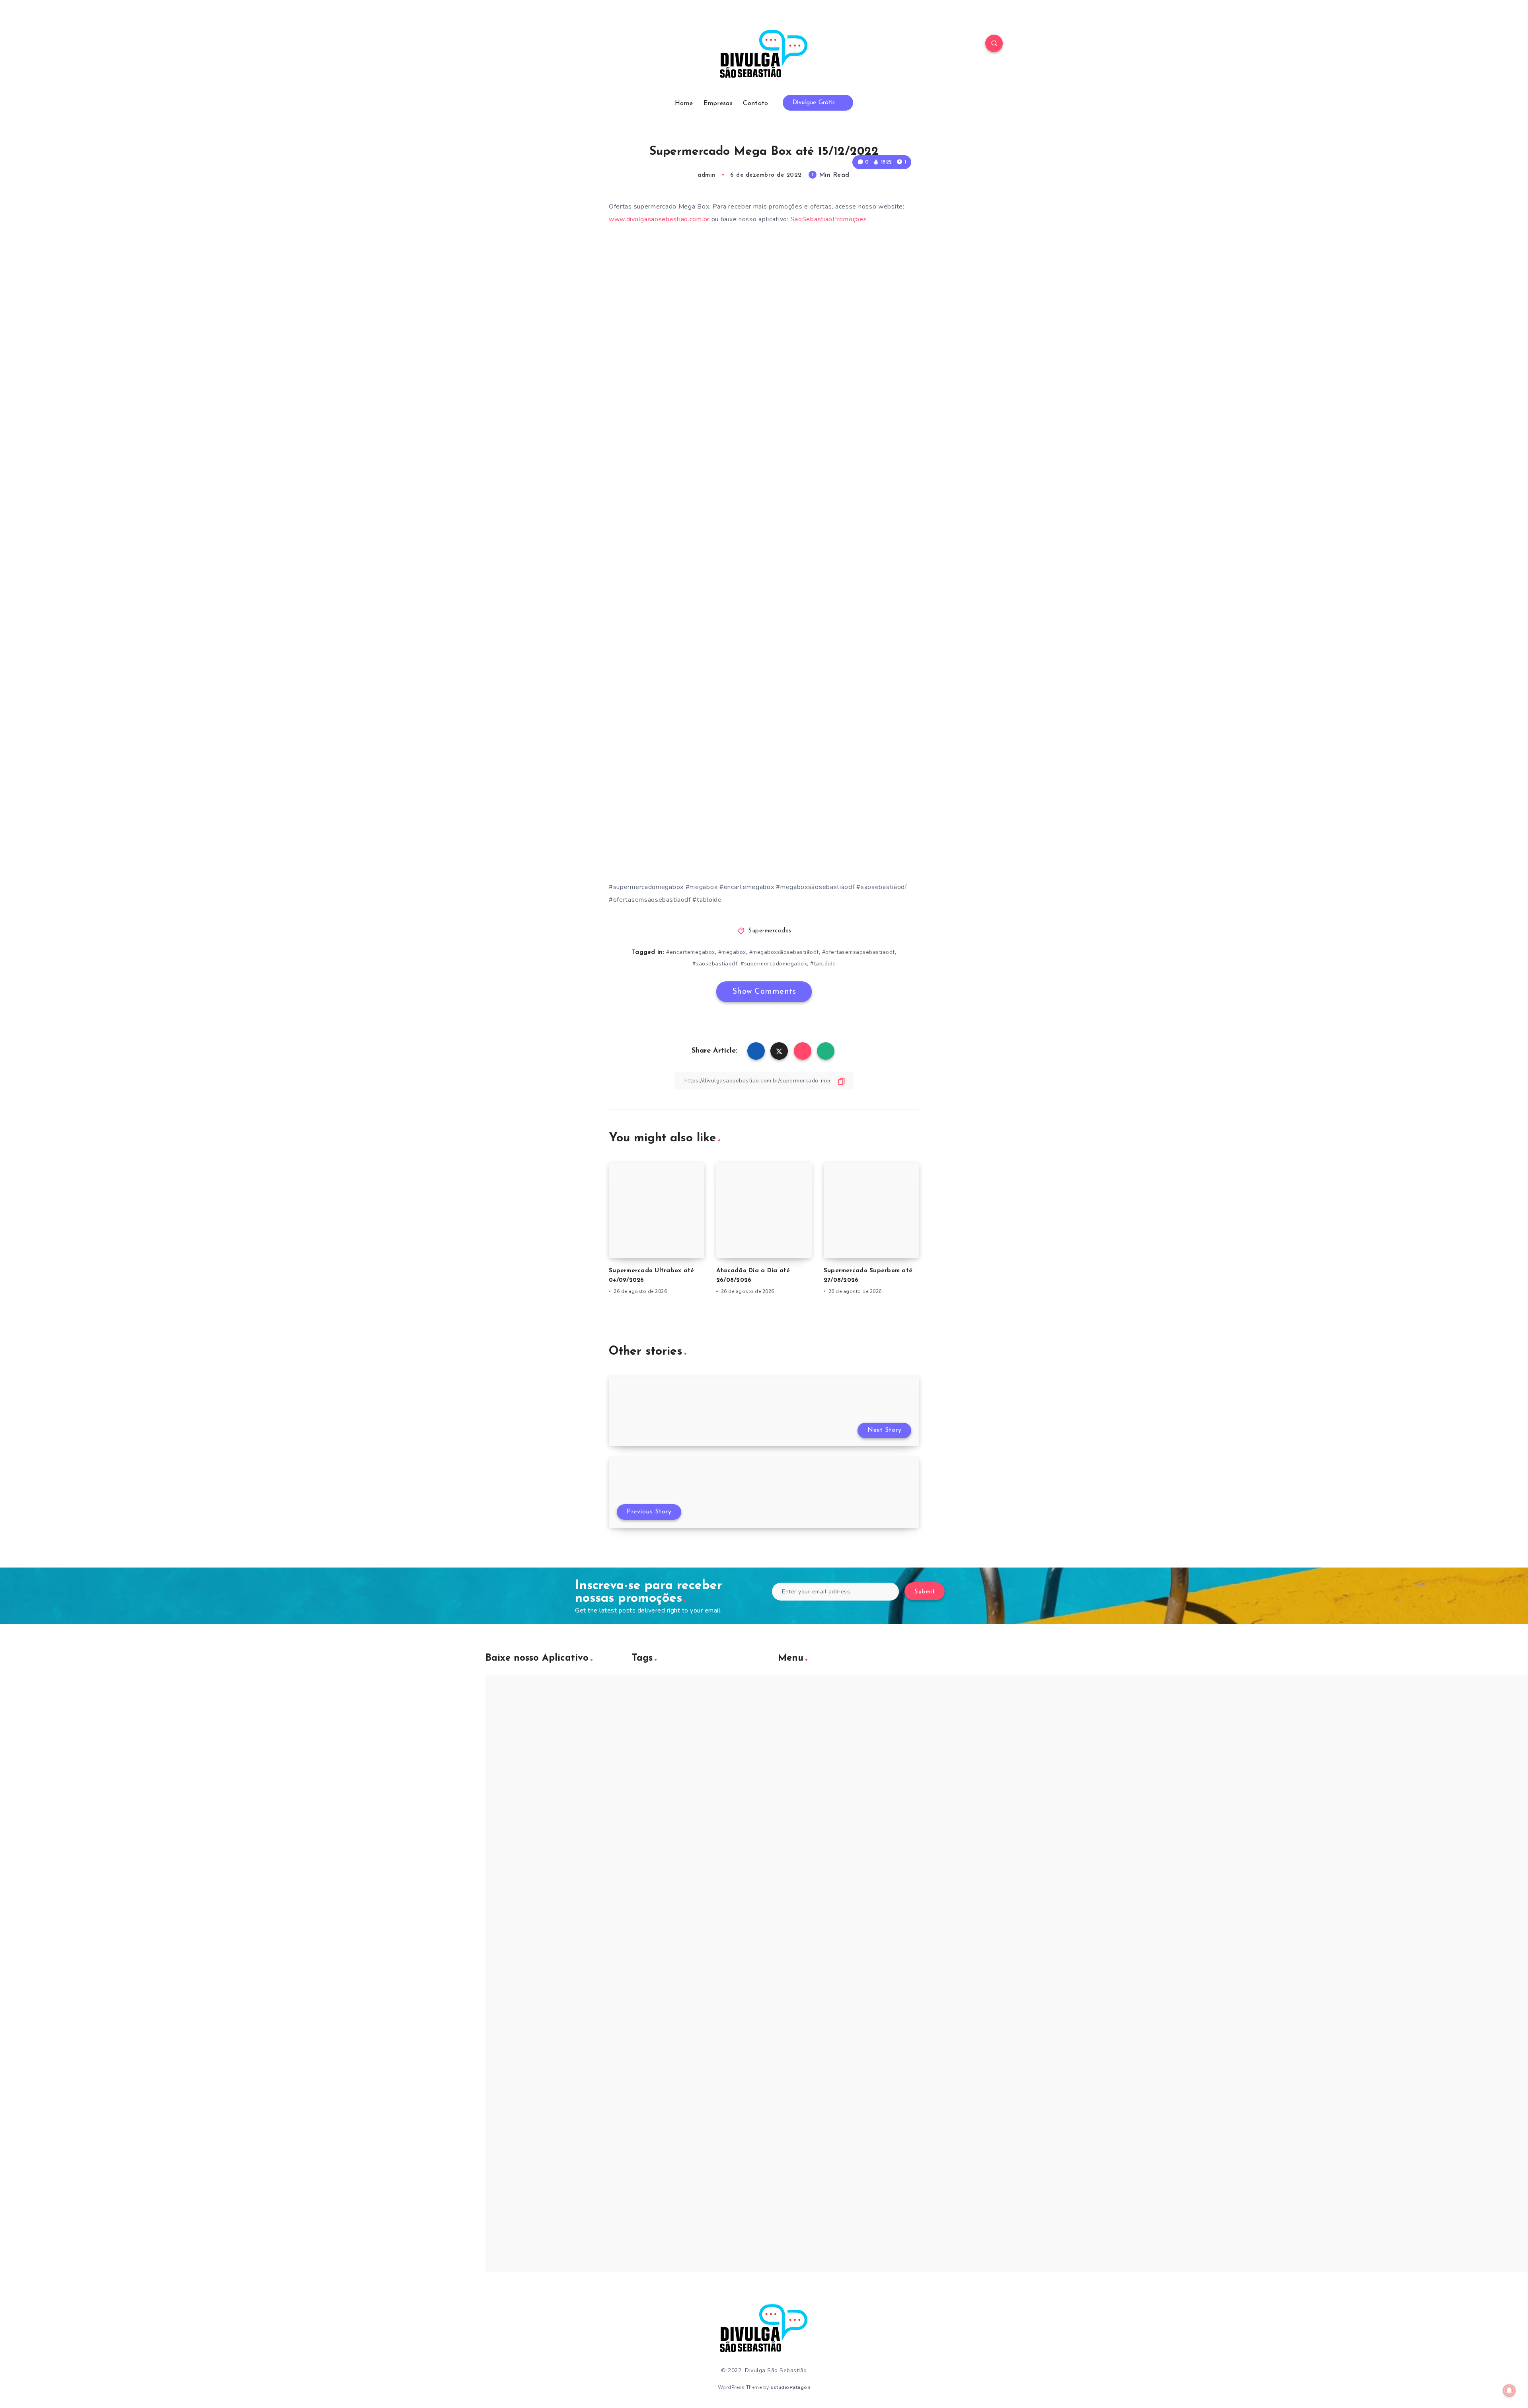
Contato (755, 103)
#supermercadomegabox (774, 964)
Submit (925, 1592)
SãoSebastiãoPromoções (830, 219)
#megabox (732, 952)
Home (684, 103)
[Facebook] (534, 45)
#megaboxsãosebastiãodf (784, 952)
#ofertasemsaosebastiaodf (859, 952)
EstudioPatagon (790, 2387)
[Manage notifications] (1509, 2390)
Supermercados (770, 931)
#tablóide (823, 964)
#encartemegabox (691, 952)
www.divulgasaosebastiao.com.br (659, 219)
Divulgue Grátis (815, 103)
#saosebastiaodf (715, 964)
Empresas (718, 103)
